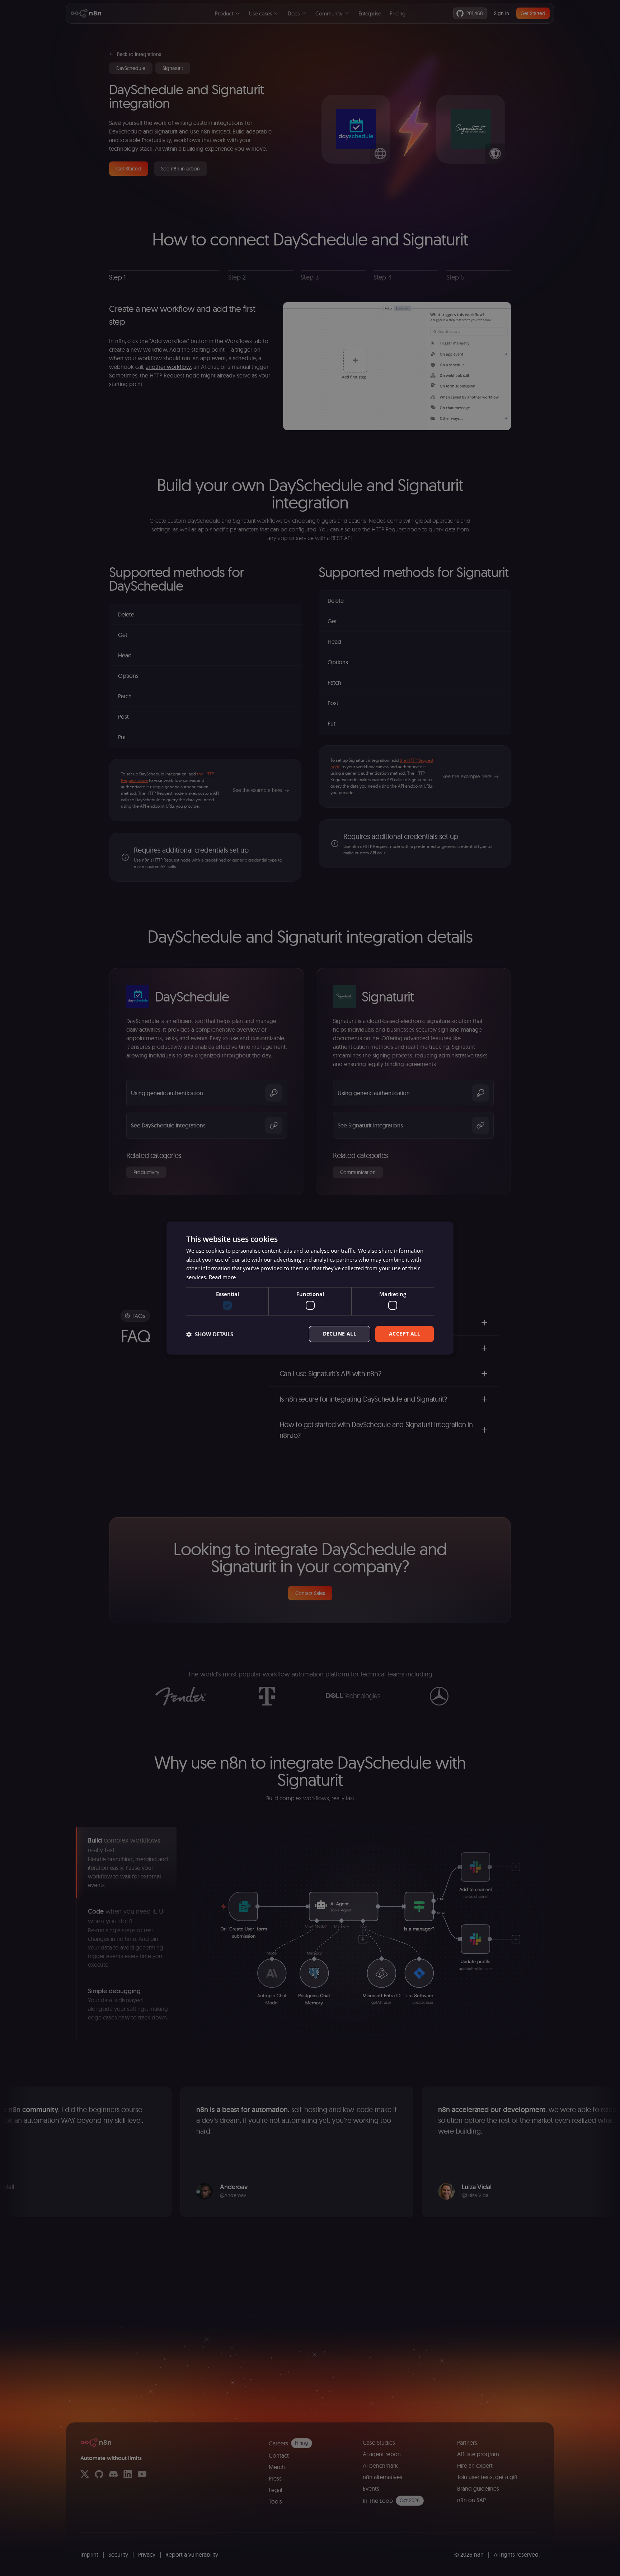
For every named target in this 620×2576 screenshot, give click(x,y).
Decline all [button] (340, 1334)
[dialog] (310, 1288)
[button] (210, 1334)
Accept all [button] (405, 1334)
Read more (222, 1277)
